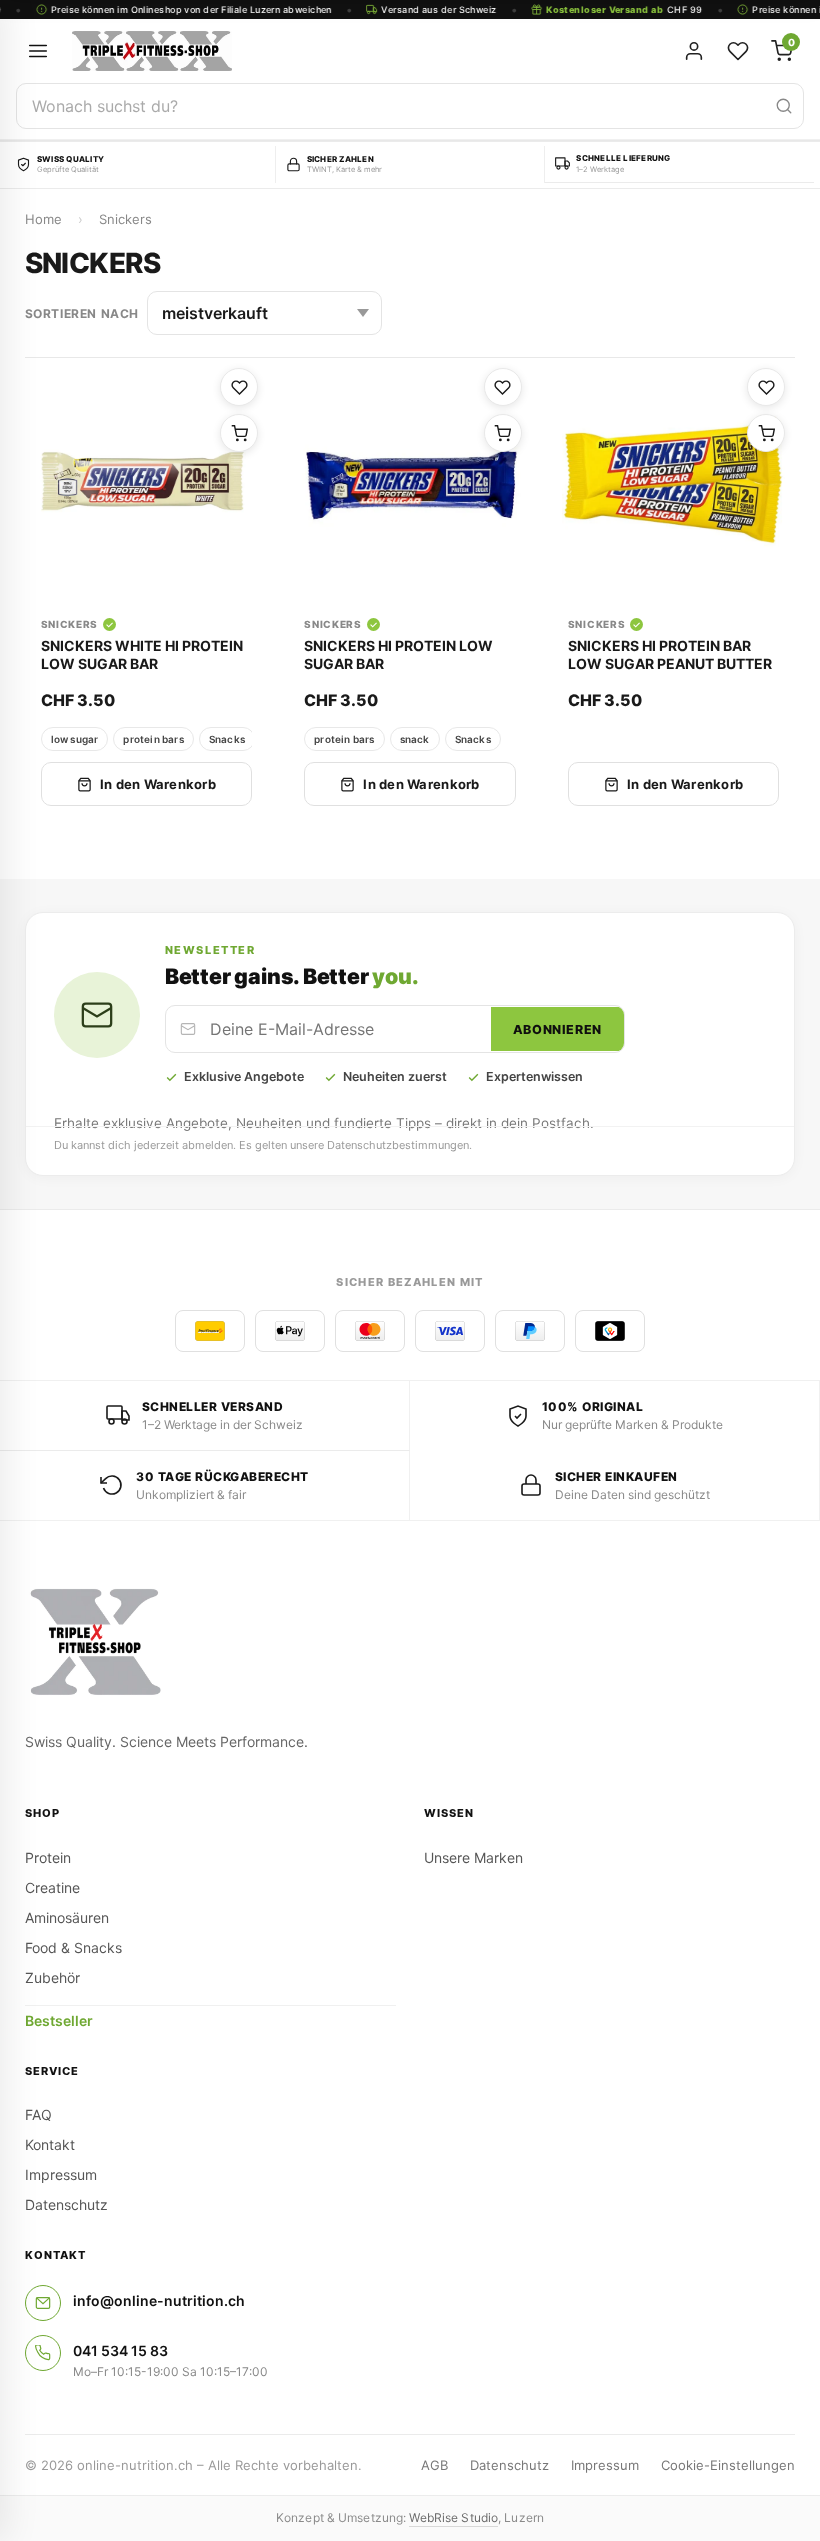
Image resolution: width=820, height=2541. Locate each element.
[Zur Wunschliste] (239, 387)
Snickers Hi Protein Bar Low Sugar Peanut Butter (670, 654)
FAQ (38, 2114)
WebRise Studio (453, 2517)
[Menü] (38, 51)
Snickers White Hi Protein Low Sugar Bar (142, 654)
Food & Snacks (73, 1947)
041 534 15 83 (120, 2350)
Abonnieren (557, 1029)
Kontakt (50, 2144)
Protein (48, 1857)
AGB (434, 2465)
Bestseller (59, 2020)
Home (43, 219)
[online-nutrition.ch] (290, 51)
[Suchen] (784, 106)
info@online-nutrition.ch (159, 2300)
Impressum (61, 2174)
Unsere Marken (473, 1857)
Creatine (52, 1887)
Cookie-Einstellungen (728, 2465)
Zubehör (52, 1977)
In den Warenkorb (158, 784)
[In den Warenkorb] (239, 433)
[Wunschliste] (738, 51)
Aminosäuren (67, 1917)
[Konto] (694, 51)
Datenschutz (66, 2204)
